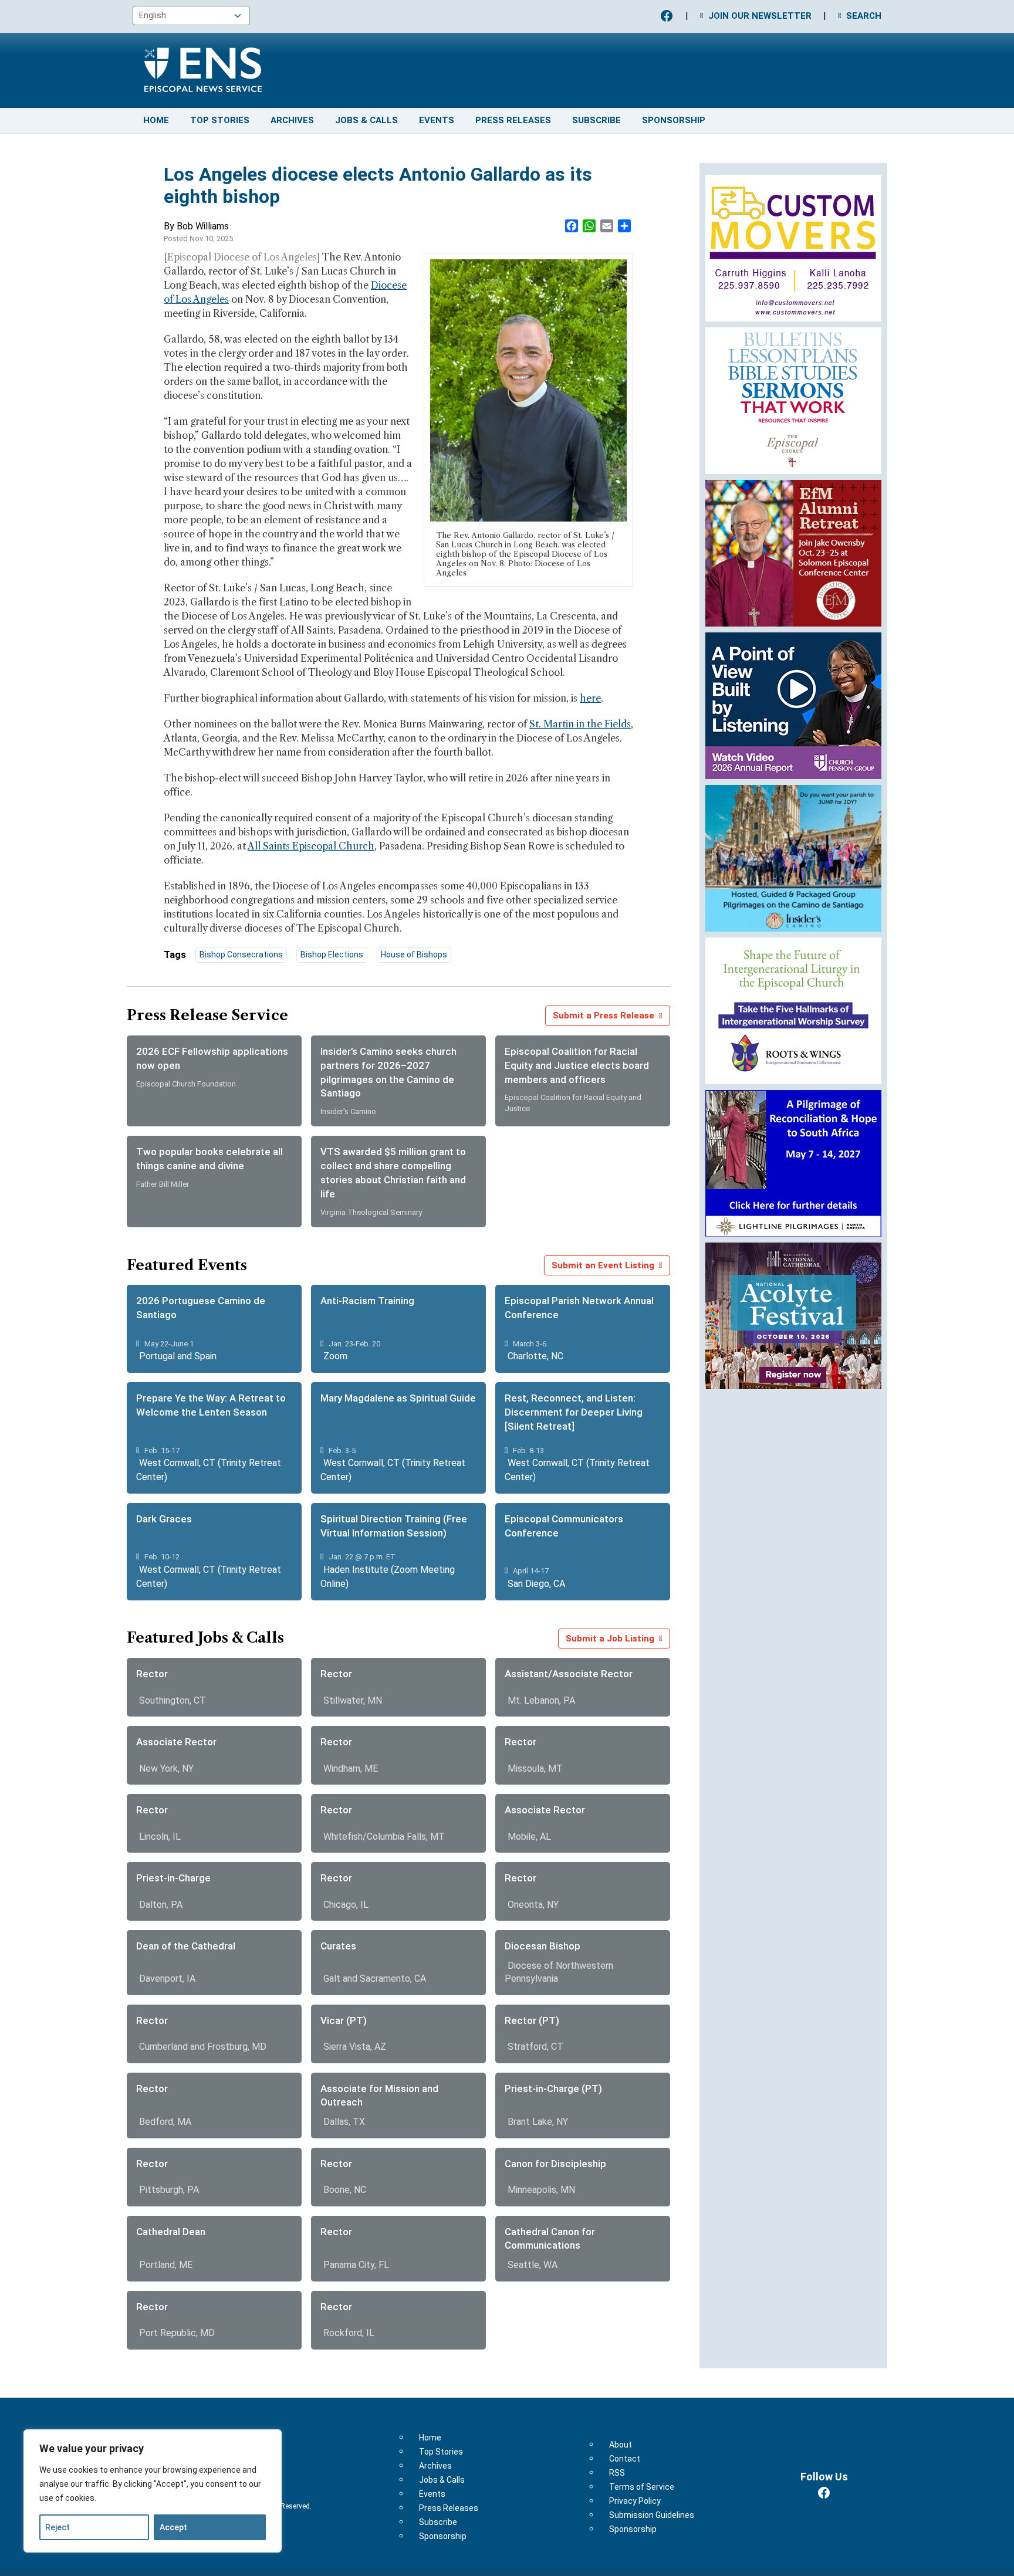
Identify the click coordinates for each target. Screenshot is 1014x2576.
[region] (153, 2491)
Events (437, 120)
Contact (625, 2459)
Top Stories (220, 120)
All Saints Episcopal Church (311, 846)
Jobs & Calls (366, 120)
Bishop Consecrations (241, 954)
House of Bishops (414, 954)
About (621, 2445)
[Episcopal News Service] (194, 68)
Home (156, 120)
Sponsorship (674, 120)
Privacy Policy (635, 2501)
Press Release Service (207, 1015)
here (590, 698)
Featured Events (187, 1265)
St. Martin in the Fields (580, 724)
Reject (58, 2527)
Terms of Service (642, 2487)
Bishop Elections (332, 954)
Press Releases (513, 120)
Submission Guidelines (652, 2515)
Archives (292, 120)
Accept (173, 2527)
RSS (617, 2473)
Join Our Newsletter (760, 16)
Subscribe (596, 120)
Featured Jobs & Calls (205, 1638)
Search (864, 16)
